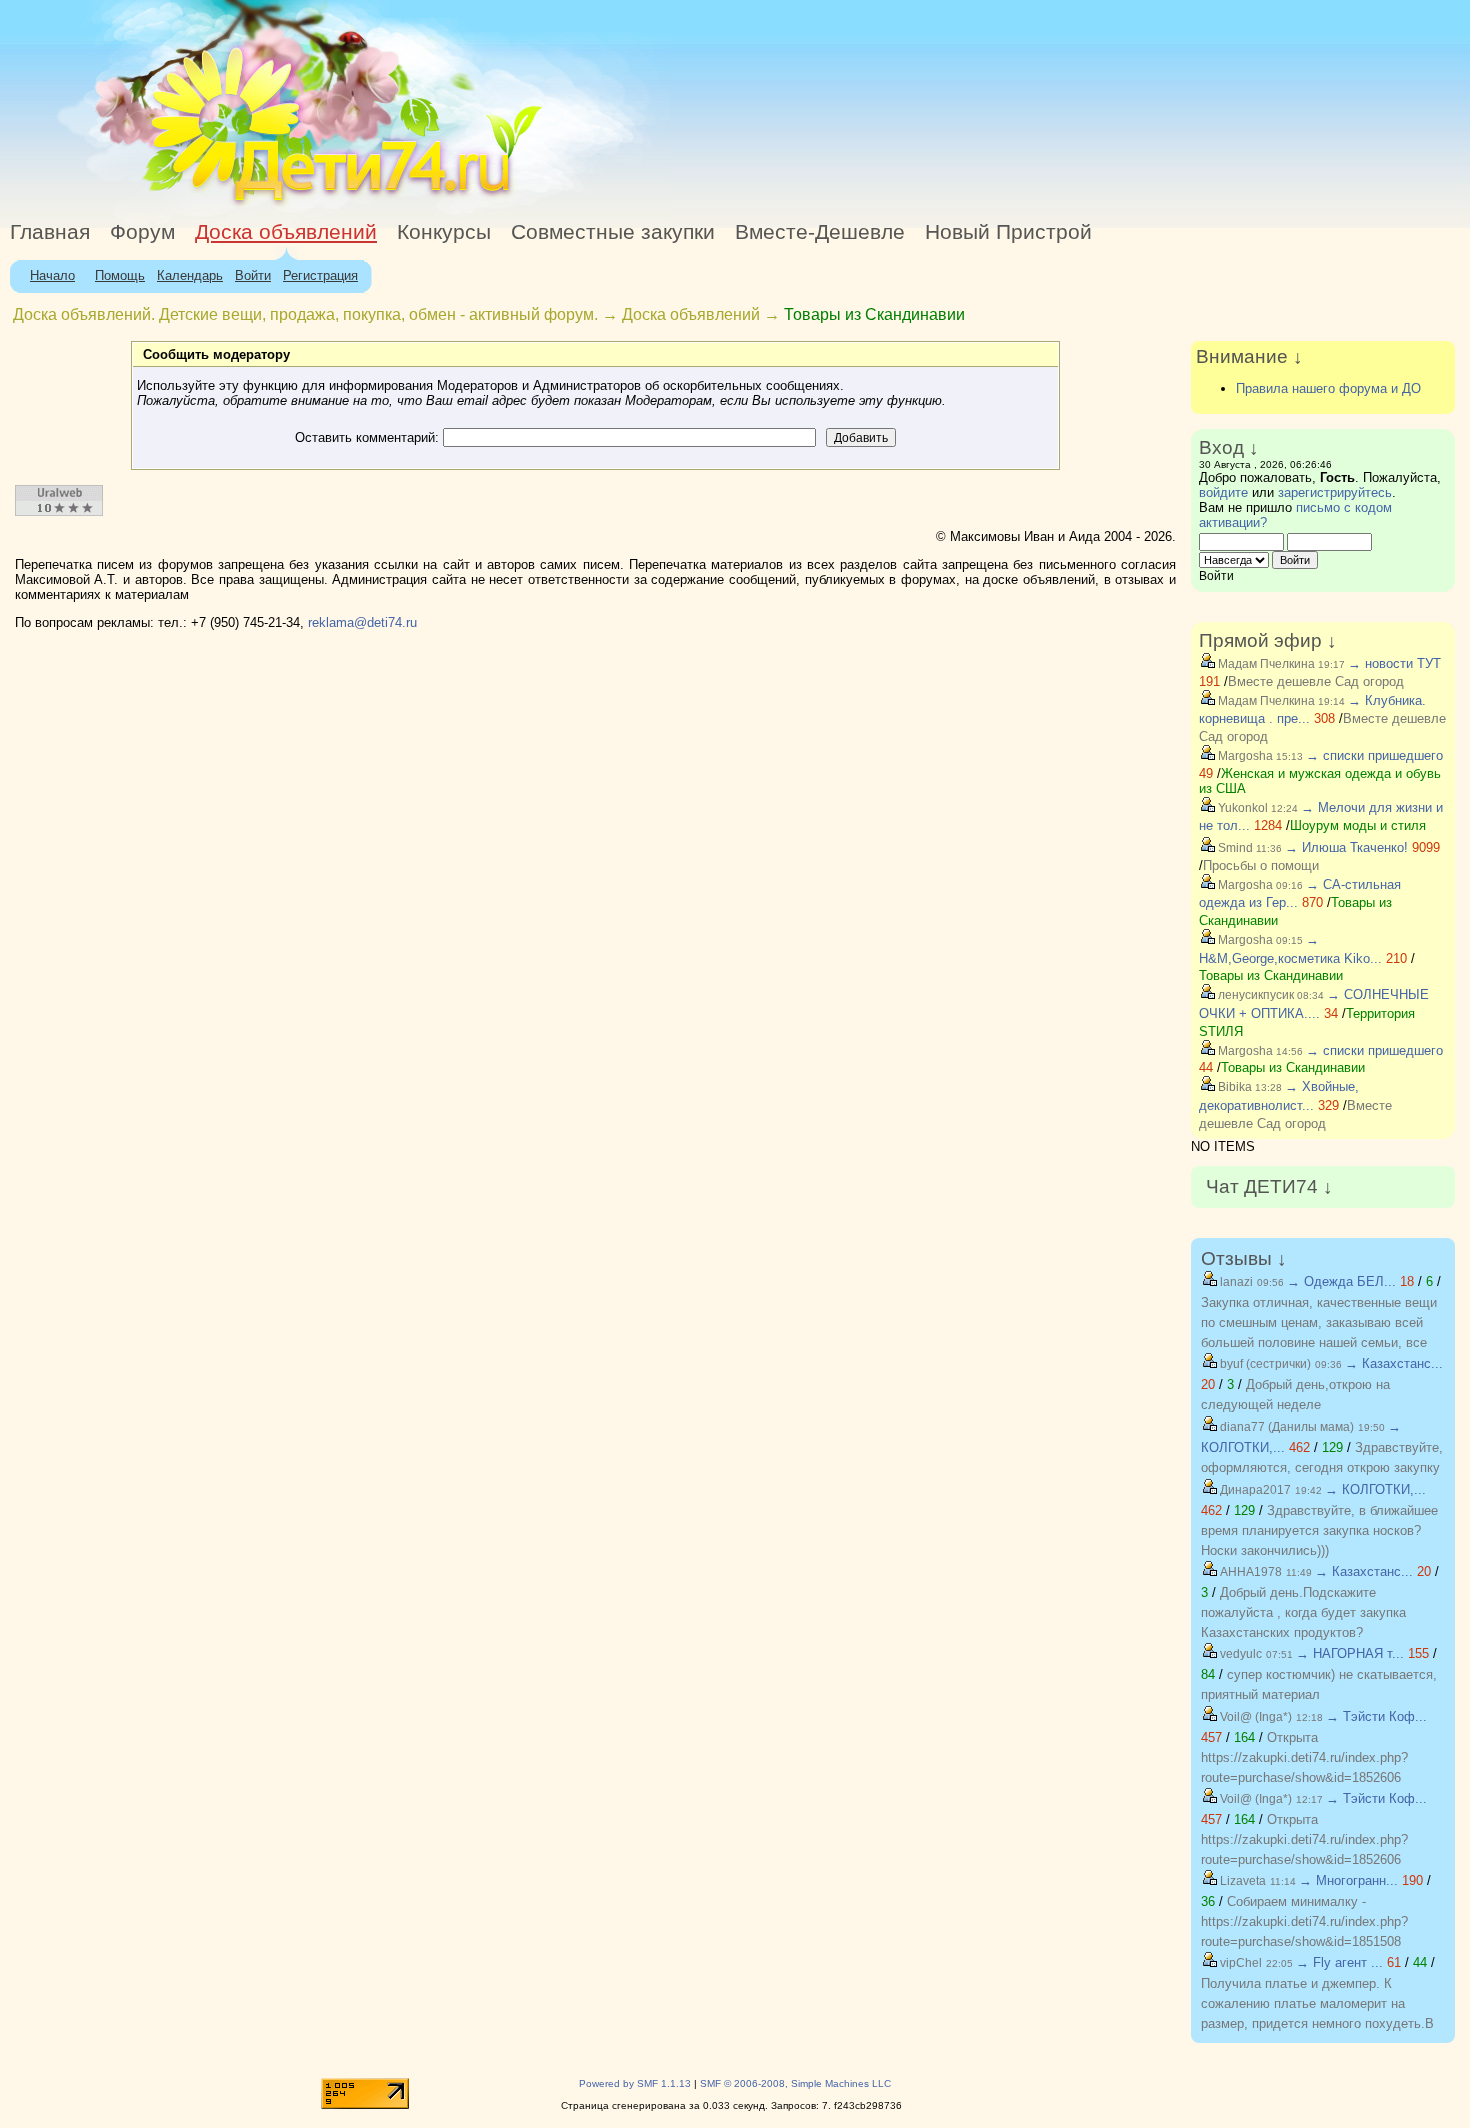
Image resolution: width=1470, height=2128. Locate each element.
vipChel (1239, 1963)
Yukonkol (1241, 808)
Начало (52, 275)
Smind (1234, 848)
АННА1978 (1249, 1572)
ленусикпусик (1254, 995)
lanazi (1235, 1282)
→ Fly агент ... (1339, 1962)
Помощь (120, 275)
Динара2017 (1254, 1490)
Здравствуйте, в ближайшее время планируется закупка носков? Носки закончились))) (1319, 1530)
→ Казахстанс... (1394, 1363)
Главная (50, 232)
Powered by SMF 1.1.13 (635, 2083)
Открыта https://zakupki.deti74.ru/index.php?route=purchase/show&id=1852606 (1304, 1757)
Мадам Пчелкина (1265, 664)
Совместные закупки (613, 232)
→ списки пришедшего (1374, 755)
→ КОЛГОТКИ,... (1375, 1489)
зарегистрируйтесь (1335, 492)
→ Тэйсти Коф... (1376, 1716)
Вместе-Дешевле (820, 232)
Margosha (1244, 756)
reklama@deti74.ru (362, 622)
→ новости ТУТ (1394, 663)
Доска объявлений (286, 232)
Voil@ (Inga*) (1254, 1717)
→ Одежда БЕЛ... (1341, 1281)
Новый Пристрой (1008, 232)
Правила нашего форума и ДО (1328, 388)
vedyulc (1239, 1654)
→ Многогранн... (1348, 1880)
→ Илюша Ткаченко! (1346, 847)
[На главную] (183, 204)
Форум (142, 232)
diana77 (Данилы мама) (1285, 1427)
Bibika (1233, 1087)
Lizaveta (1241, 1881)
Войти (253, 275)
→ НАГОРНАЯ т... (1350, 1653)
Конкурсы (444, 232)
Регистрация (320, 275)
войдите (1223, 492)
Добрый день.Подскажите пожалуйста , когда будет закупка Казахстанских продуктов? (1303, 1612)
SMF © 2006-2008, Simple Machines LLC (795, 2083)
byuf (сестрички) (1264, 1364)
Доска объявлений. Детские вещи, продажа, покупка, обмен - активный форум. (305, 314)
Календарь (190, 275)
